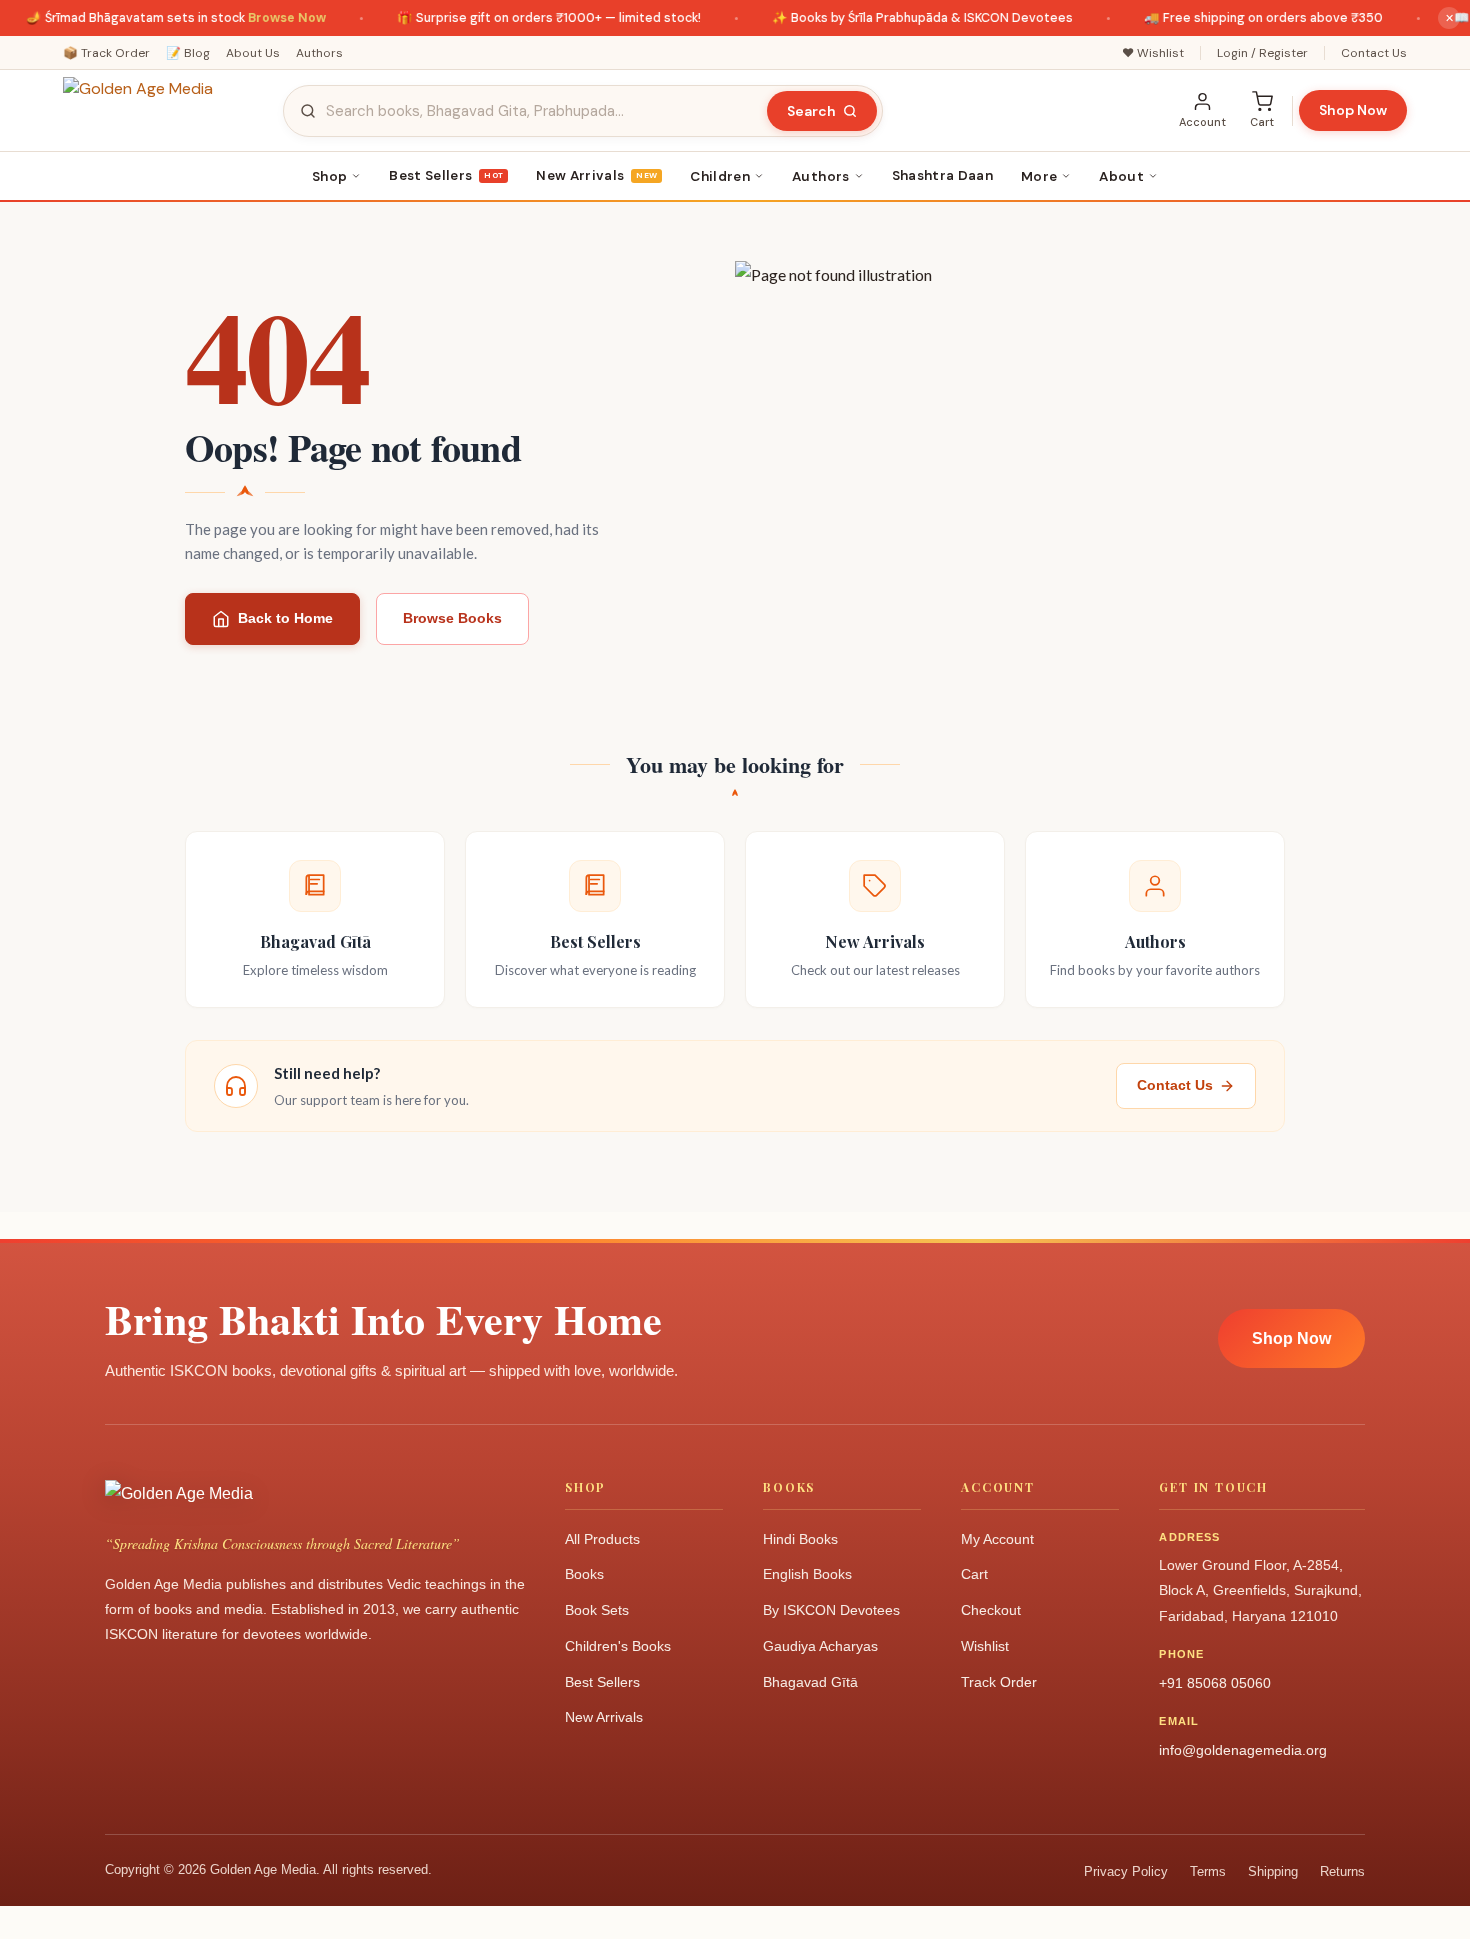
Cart (974, 1574)
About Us (253, 53)
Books (584, 1574)
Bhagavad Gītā (810, 1682)
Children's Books (618, 1646)
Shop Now (1353, 110)
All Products (602, 1539)
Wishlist (985, 1646)
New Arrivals (596, 175)
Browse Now (267, 18)
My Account (997, 1539)
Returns (1342, 1871)
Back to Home (285, 618)
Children (720, 176)
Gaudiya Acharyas (820, 1646)
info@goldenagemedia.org (1243, 1750)
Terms (1208, 1871)
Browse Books (452, 618)
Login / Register (1262, 53)
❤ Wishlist (1153, 53)
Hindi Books (800, 1539)
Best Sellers (446, 175)
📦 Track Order (106, 53)
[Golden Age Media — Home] (163, 111)
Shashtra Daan (942, 175)
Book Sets (597, 1610)
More (1039, 176)
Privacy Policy (1126, 1871)
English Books (807, 1574)
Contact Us (1374, 53)
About (1121, 176)
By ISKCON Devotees (831, 1610)
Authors (319, 53)
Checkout (991, 1610)
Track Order (999, 1682)
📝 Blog (188, 53)
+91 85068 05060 (1215, 1683)
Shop (329, 176)
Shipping (1273, 1871)
